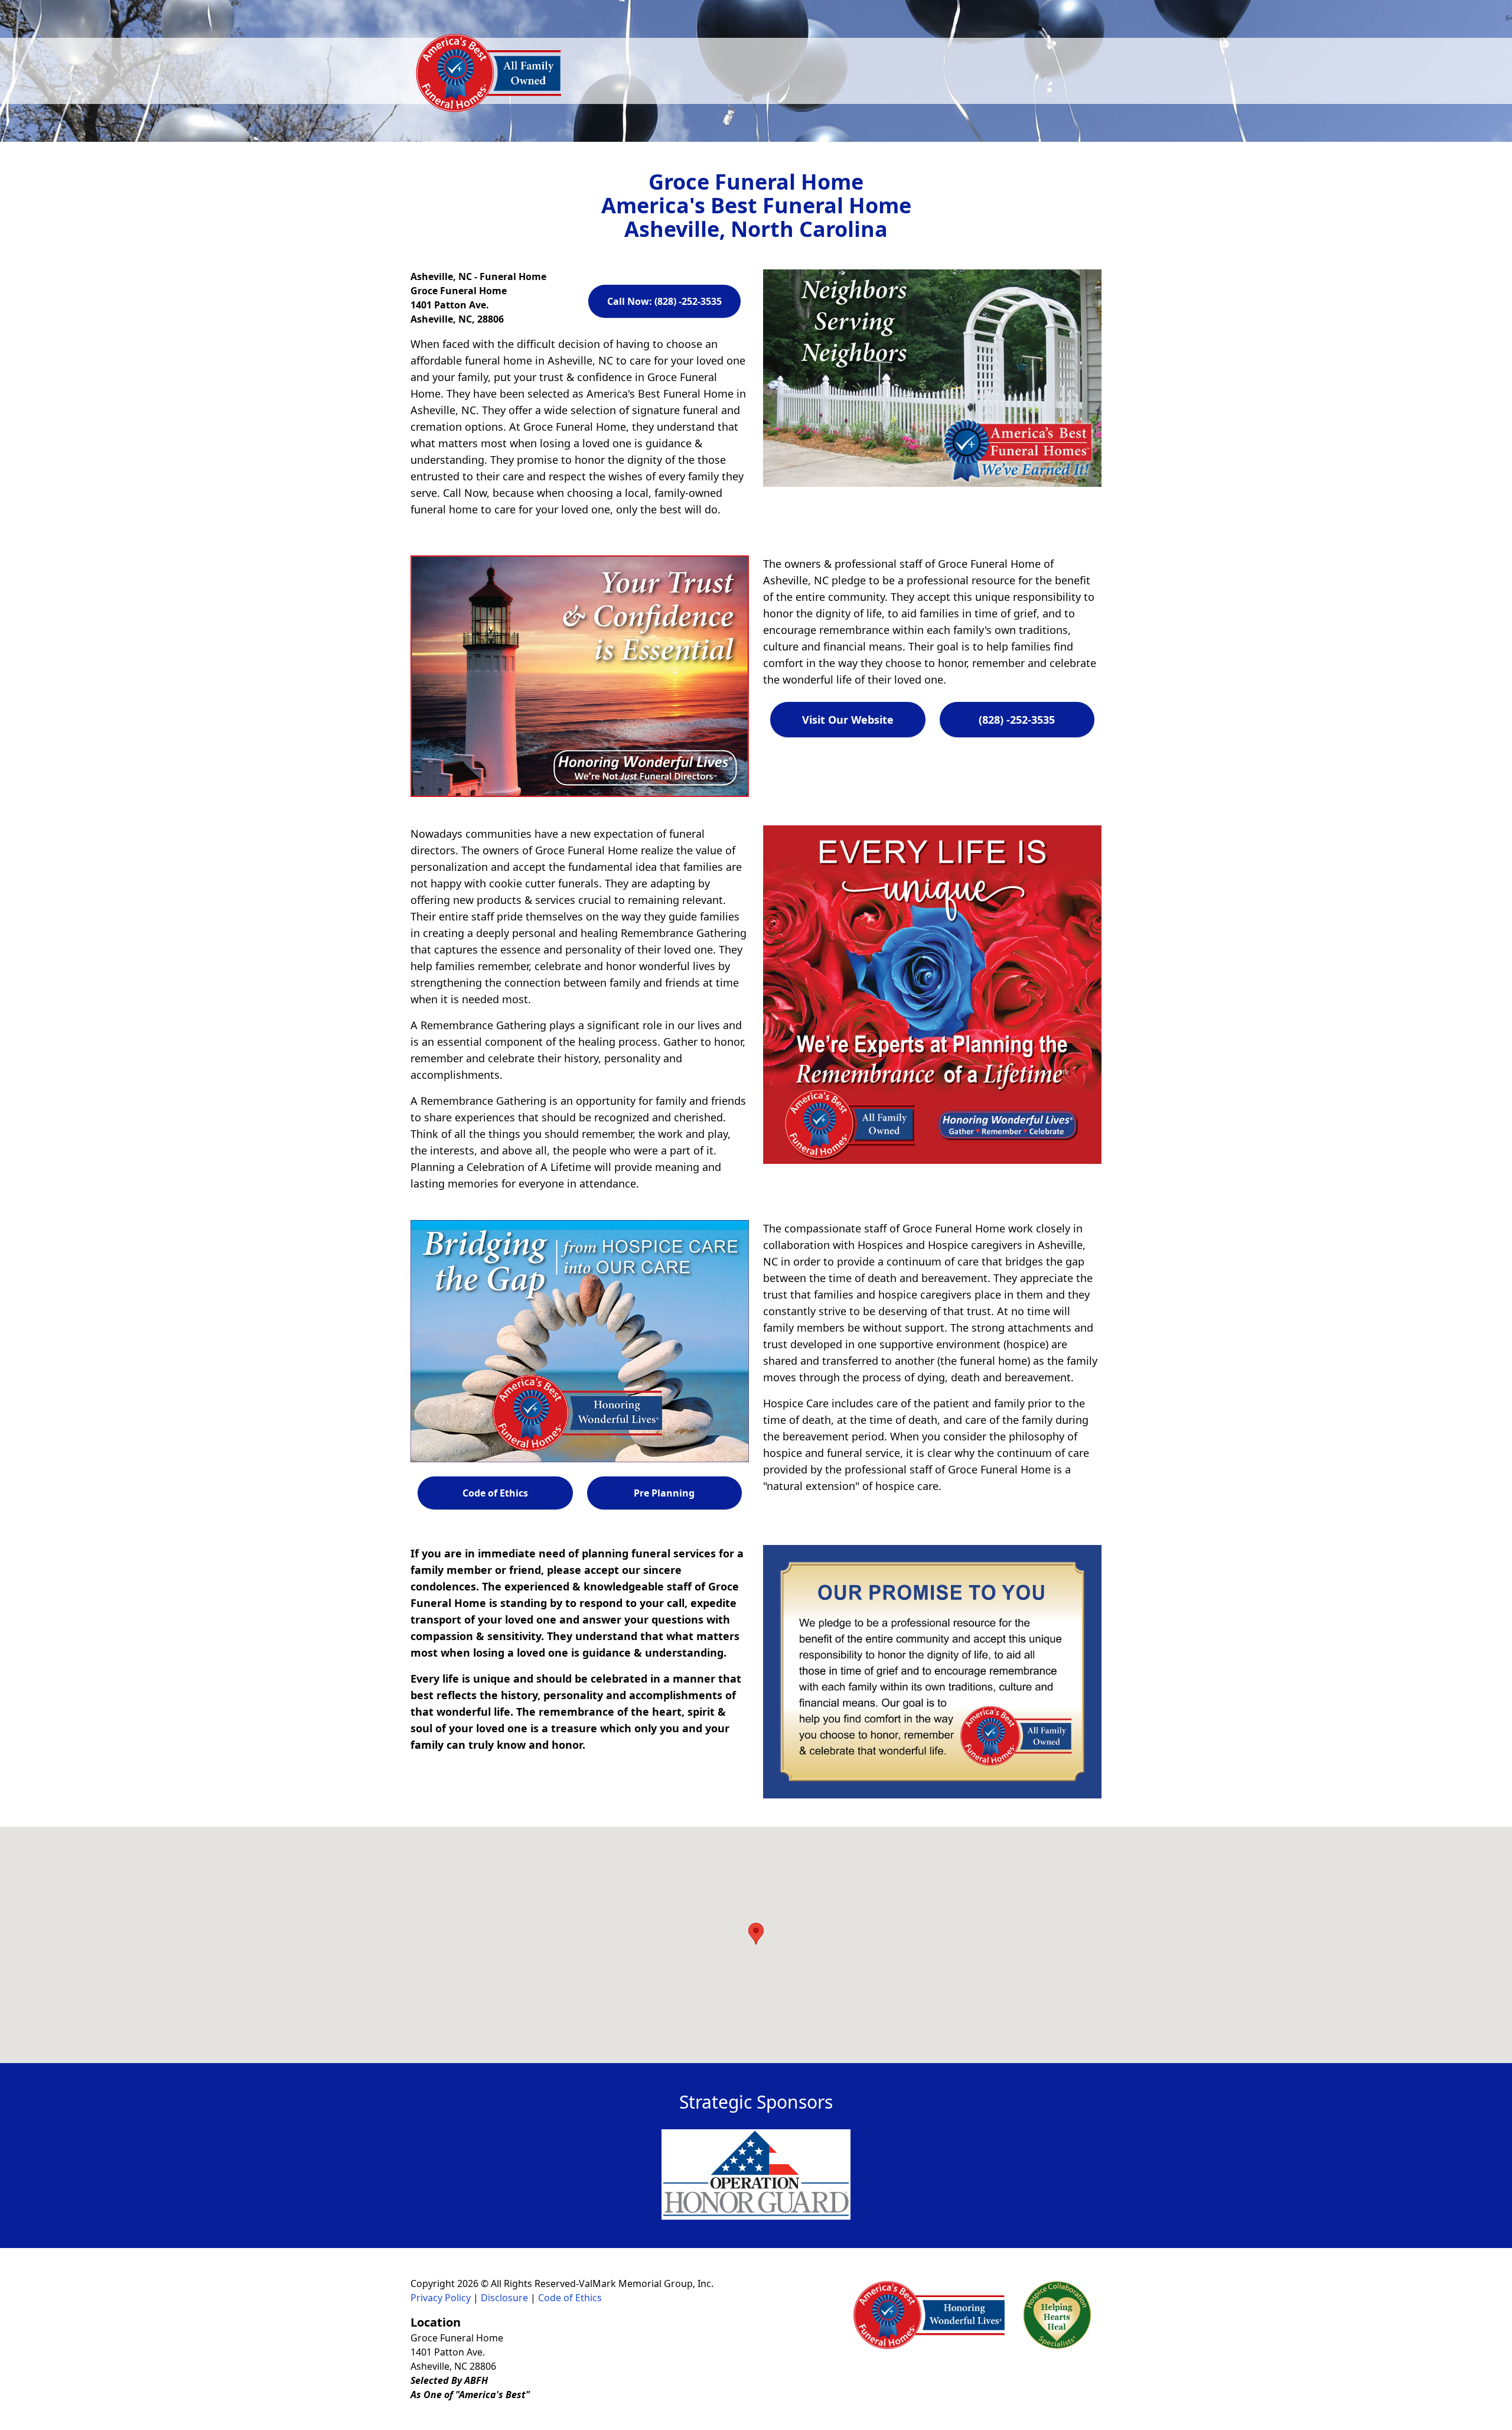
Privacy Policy (441, 2298)
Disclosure (504, 2298)
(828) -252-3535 (1017, 720)
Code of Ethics (495, 1493)
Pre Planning (664, 1493)
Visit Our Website (848, 720)
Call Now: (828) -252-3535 (664, 301)
